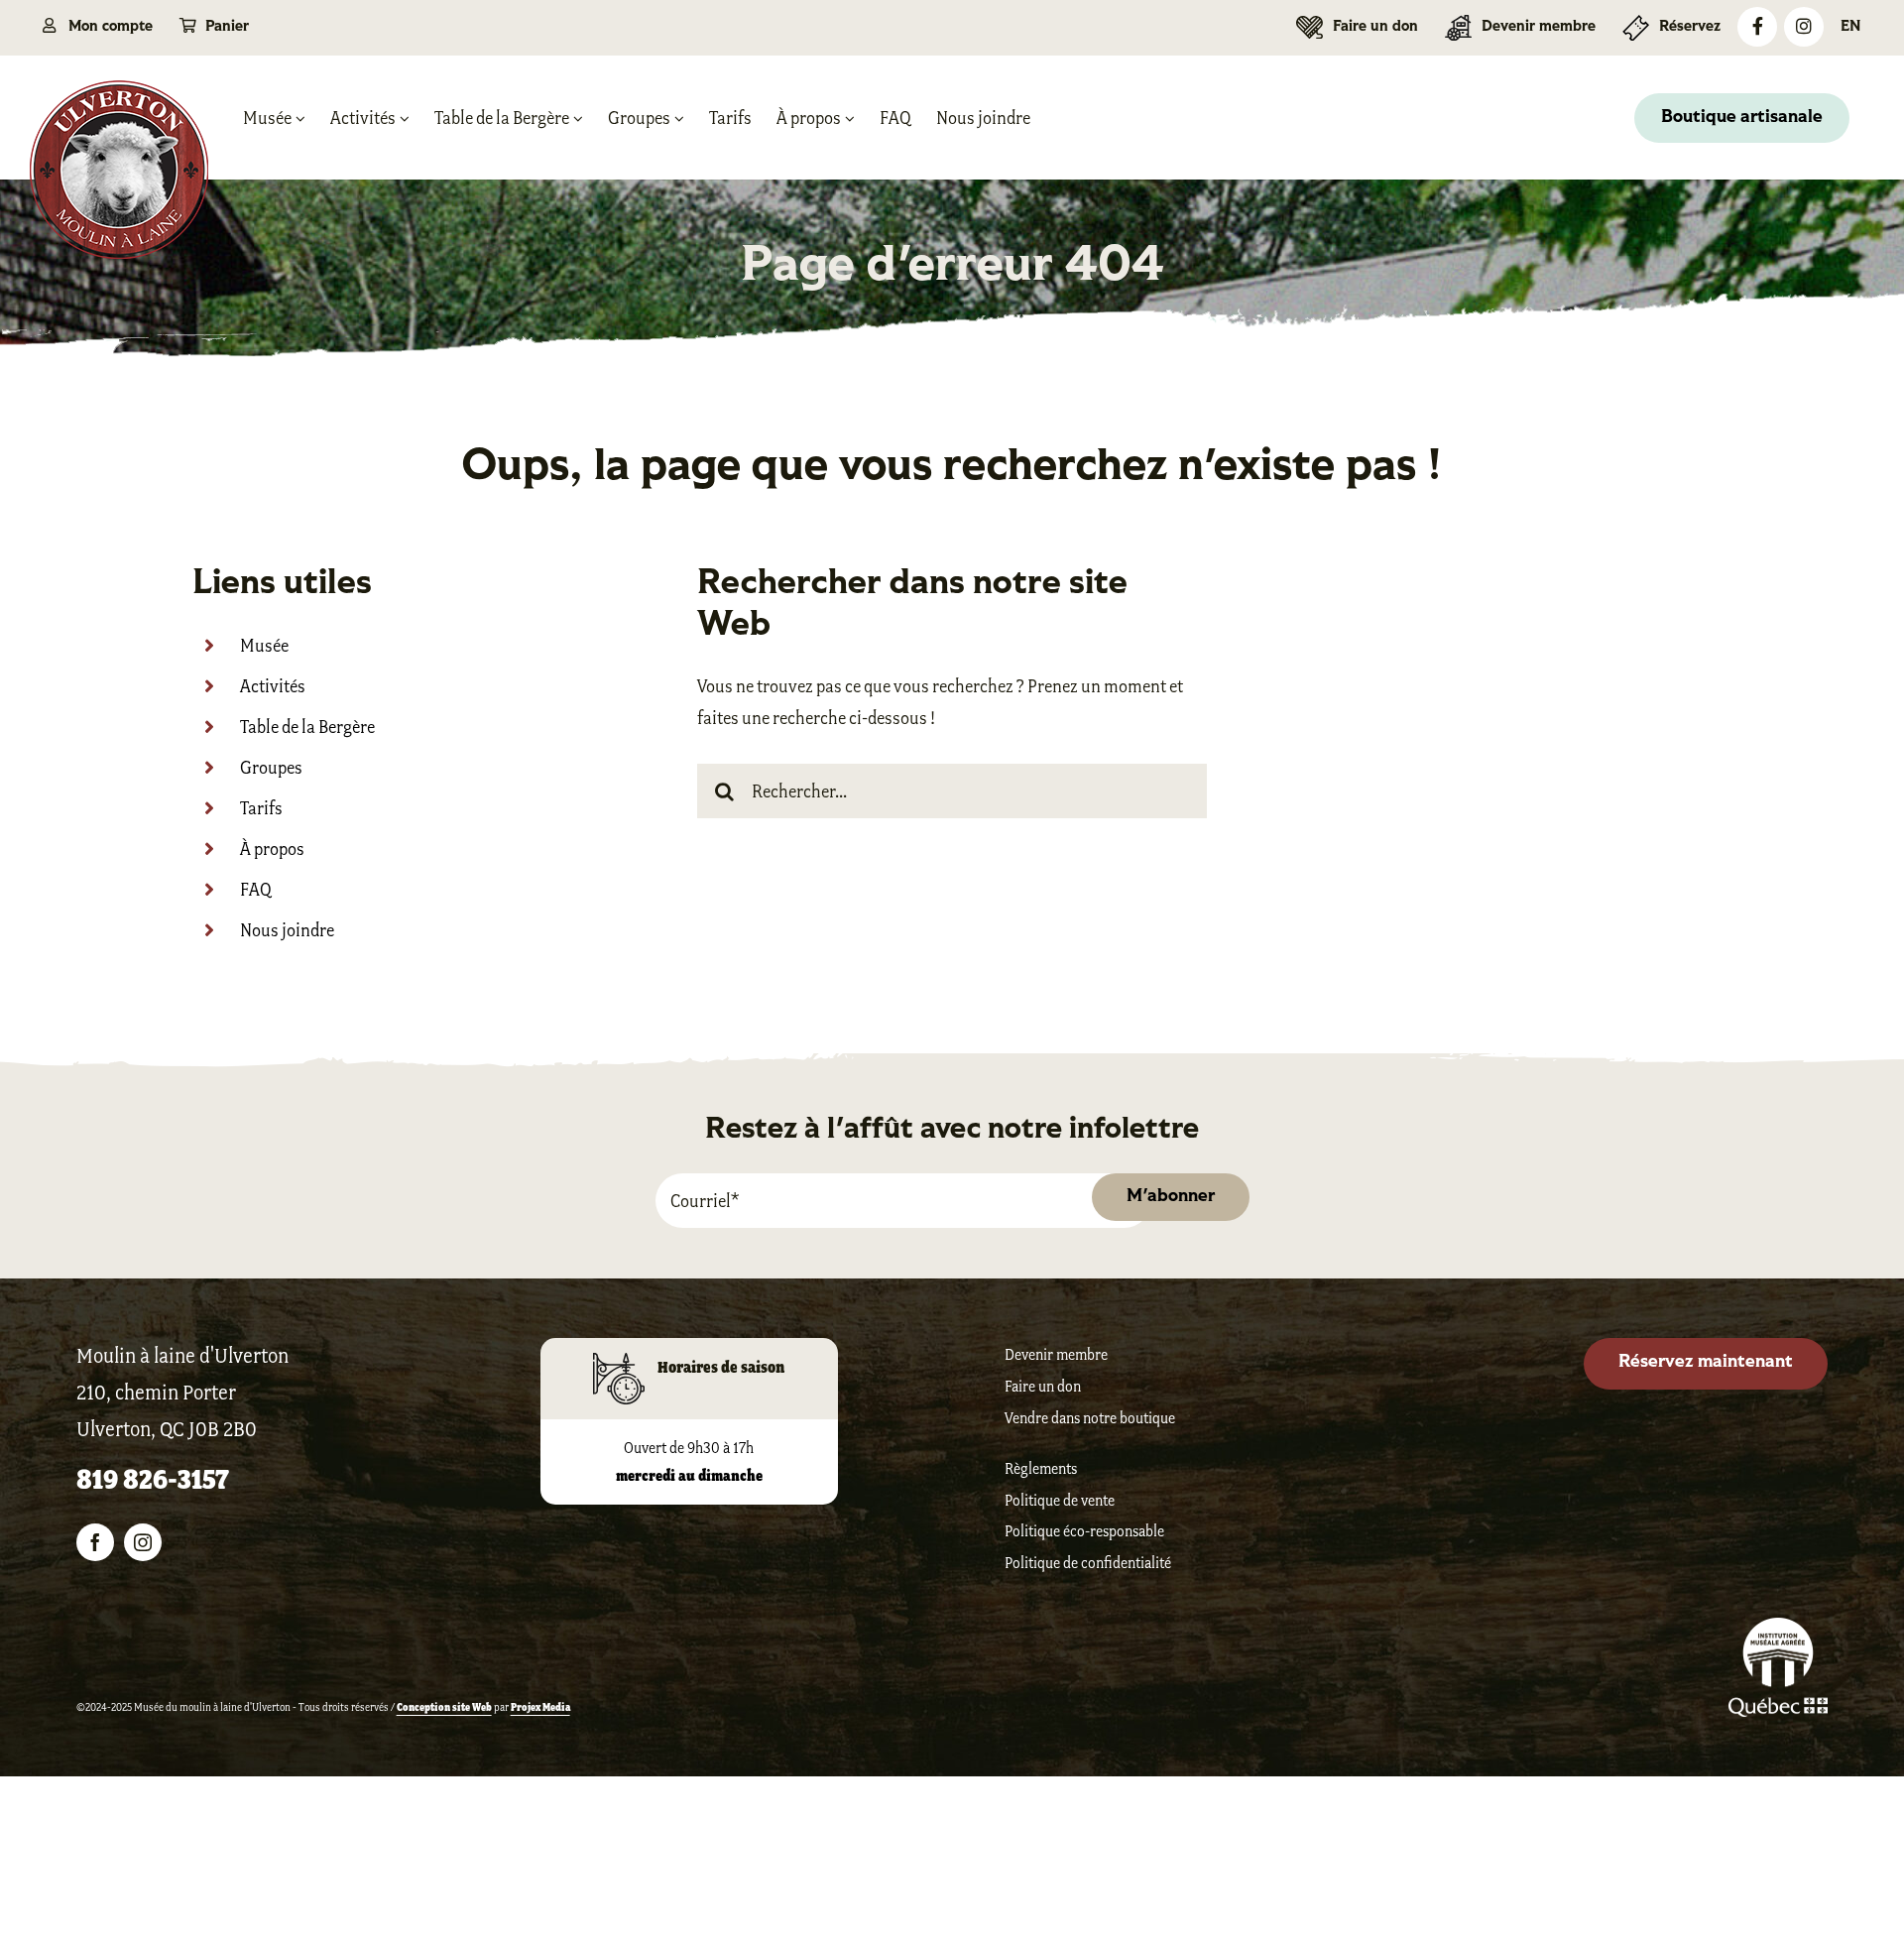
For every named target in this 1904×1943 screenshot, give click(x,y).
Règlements (1041, 1468)
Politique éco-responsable (1084, 1531)
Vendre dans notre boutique (1090, 1418)
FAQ (256, 890)
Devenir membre (1056, 1354)
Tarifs (261, 808)
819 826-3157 (153, 1479)
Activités (273, 686)
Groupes (271, 768)
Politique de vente (1060, 1500)
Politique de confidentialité (1088, 1563)
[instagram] (143, 1542)
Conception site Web (444, 1707)
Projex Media (540, 1707)
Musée (264, 646)
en (1851, 27)
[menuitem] (1850, 27)
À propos (272, 849)
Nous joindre (287, 930)
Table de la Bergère (307, 727)
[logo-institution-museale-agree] (1778, 1629)
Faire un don (1043, 1386)
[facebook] (95, 1542)
